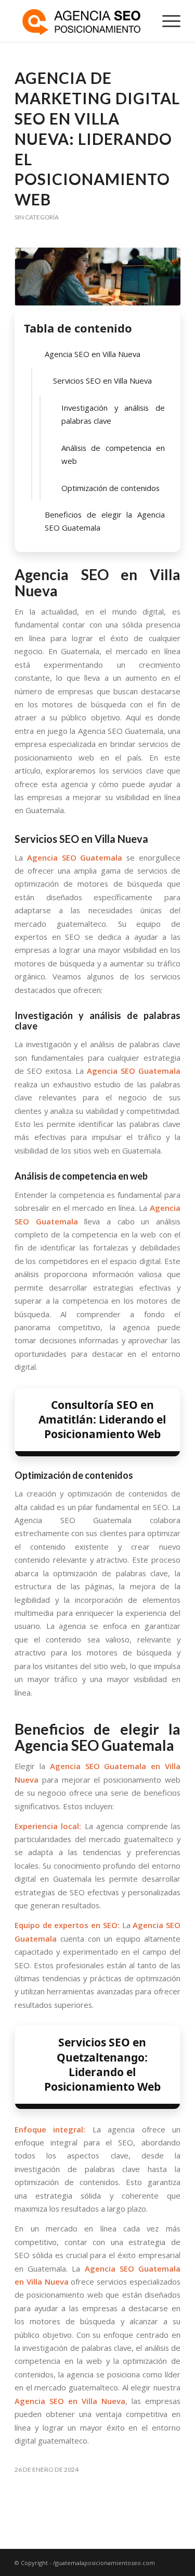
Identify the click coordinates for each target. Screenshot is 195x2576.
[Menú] (166, 21)
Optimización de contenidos (110, 488)
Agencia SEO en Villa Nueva (93, 354)
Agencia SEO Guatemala (75, 857)
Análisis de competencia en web (113, 454)
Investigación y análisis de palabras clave (113, 414)
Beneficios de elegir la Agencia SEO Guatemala (105, 521)
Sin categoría (37, 217)
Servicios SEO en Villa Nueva (102, 381)
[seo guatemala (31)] (97, 277)
